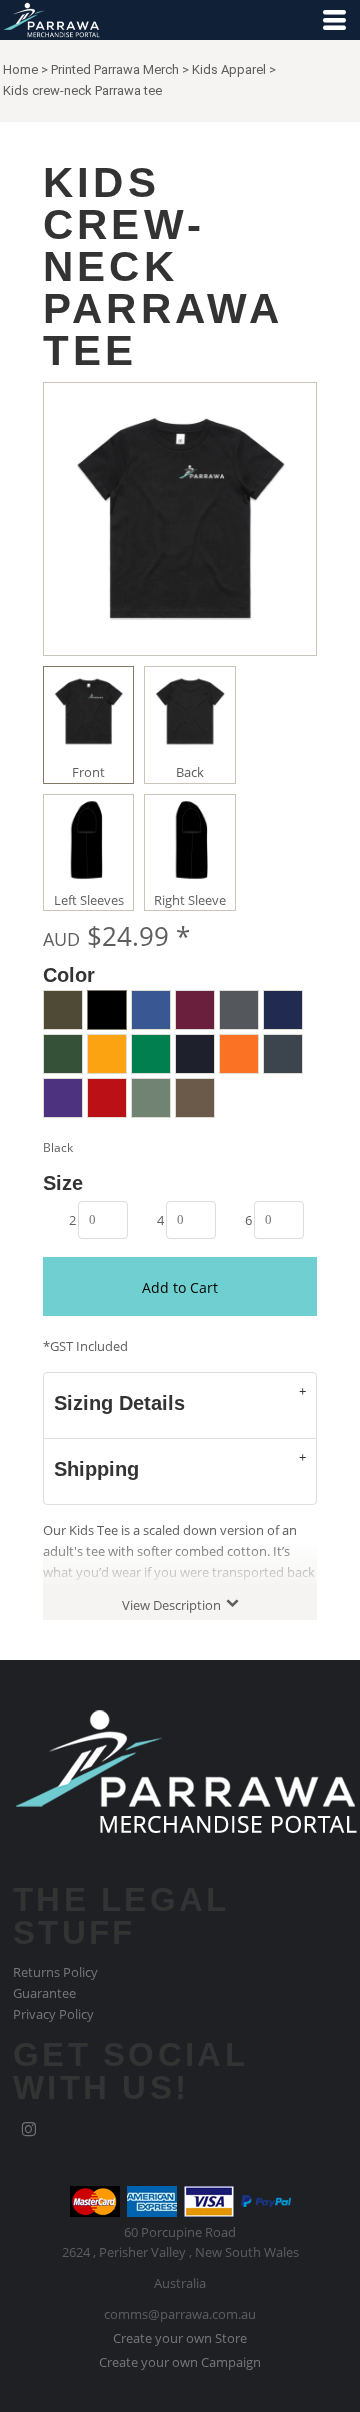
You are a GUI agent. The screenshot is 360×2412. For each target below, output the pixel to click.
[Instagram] (29, 2130)
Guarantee (44, 1993)
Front (88, 772)
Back (190, 772)
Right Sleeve (190, 900)
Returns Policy (55, 1972)
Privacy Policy (53, 2014)
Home (20, 69)
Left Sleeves (89, 900)
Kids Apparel (229, 69)
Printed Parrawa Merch (115, 69)
